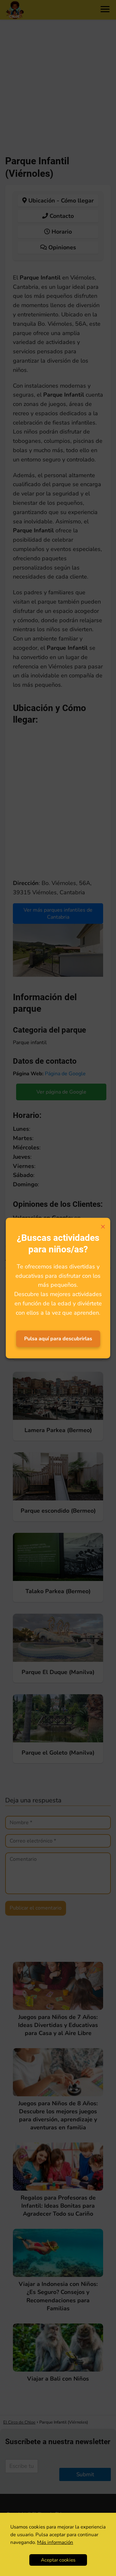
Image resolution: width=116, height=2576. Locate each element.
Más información (55, 2542)
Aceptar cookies (58, 2560)
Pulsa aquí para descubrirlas (58, 1339)
